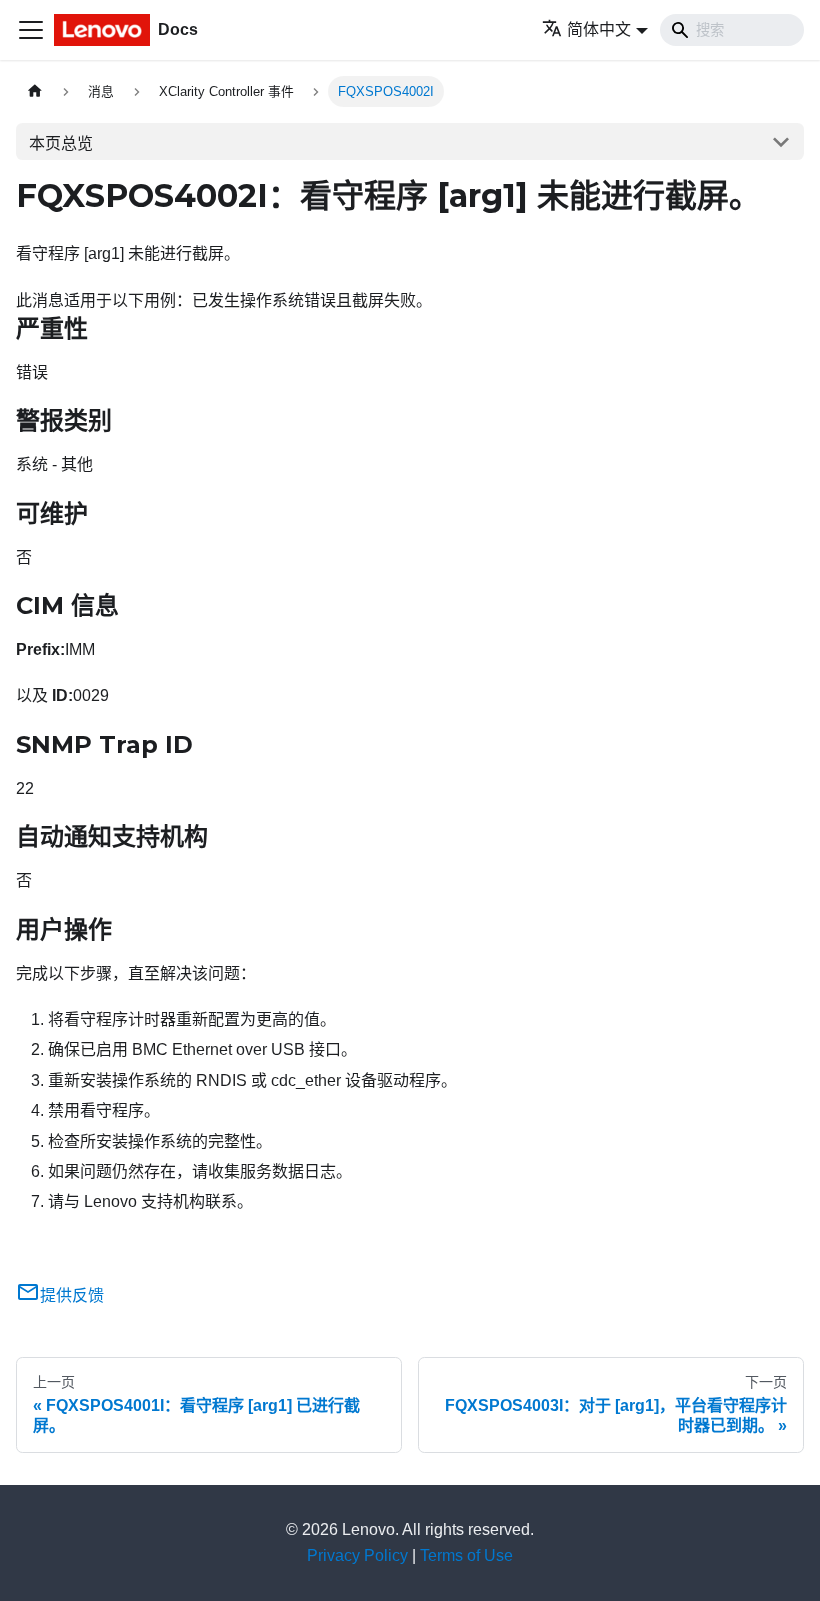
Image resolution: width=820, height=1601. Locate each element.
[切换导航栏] (31, 30)
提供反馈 (72, 1295)
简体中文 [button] (599, 29)
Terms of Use (466, 1555)
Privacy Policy (357, 1555)
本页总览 (61, 143)
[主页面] (35, 91)
